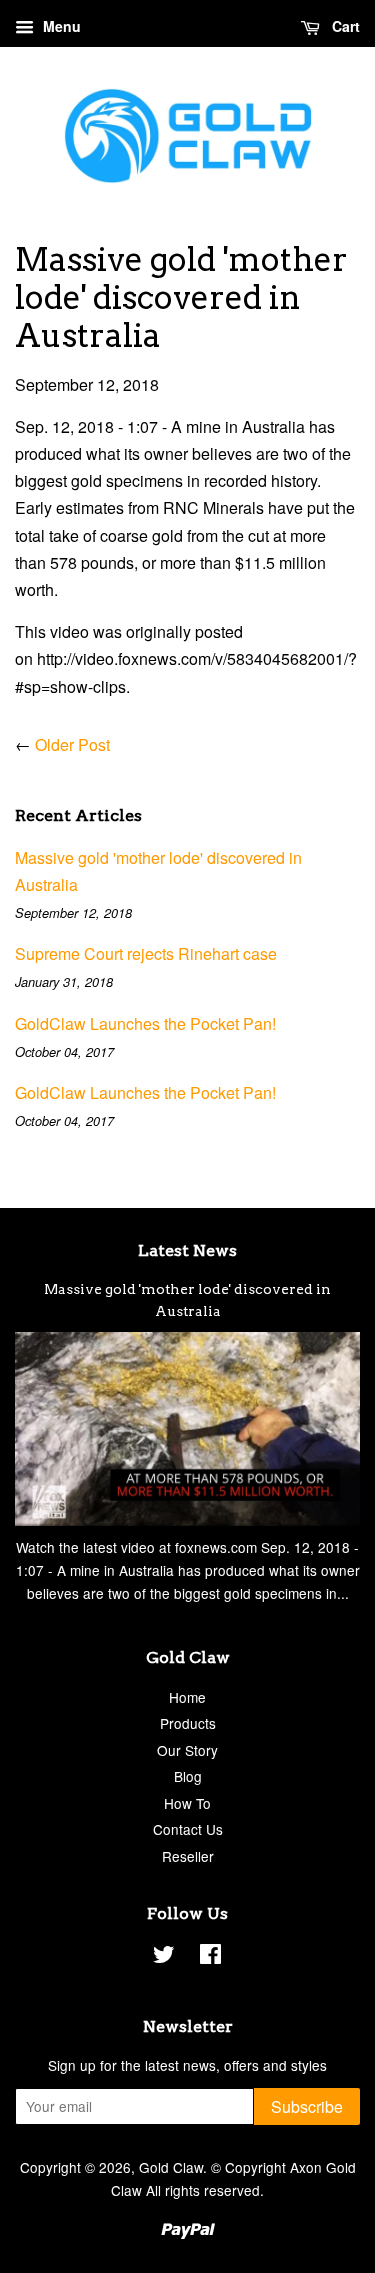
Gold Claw (171, 2167)
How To (187, 1803)
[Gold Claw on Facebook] (210, 1957)
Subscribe (307, 2106)
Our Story (187, 1750)
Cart (344, 26)
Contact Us (188, 1829)
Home (187, 1697)
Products (188, 1723)
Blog (188, 1776)
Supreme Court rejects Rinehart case (146, 953)
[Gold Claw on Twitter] (164, 1957)
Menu (60, 26)
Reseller (188, 1856)
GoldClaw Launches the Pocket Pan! (145, 1023)
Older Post (72, 744)
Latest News (187, 1250)
